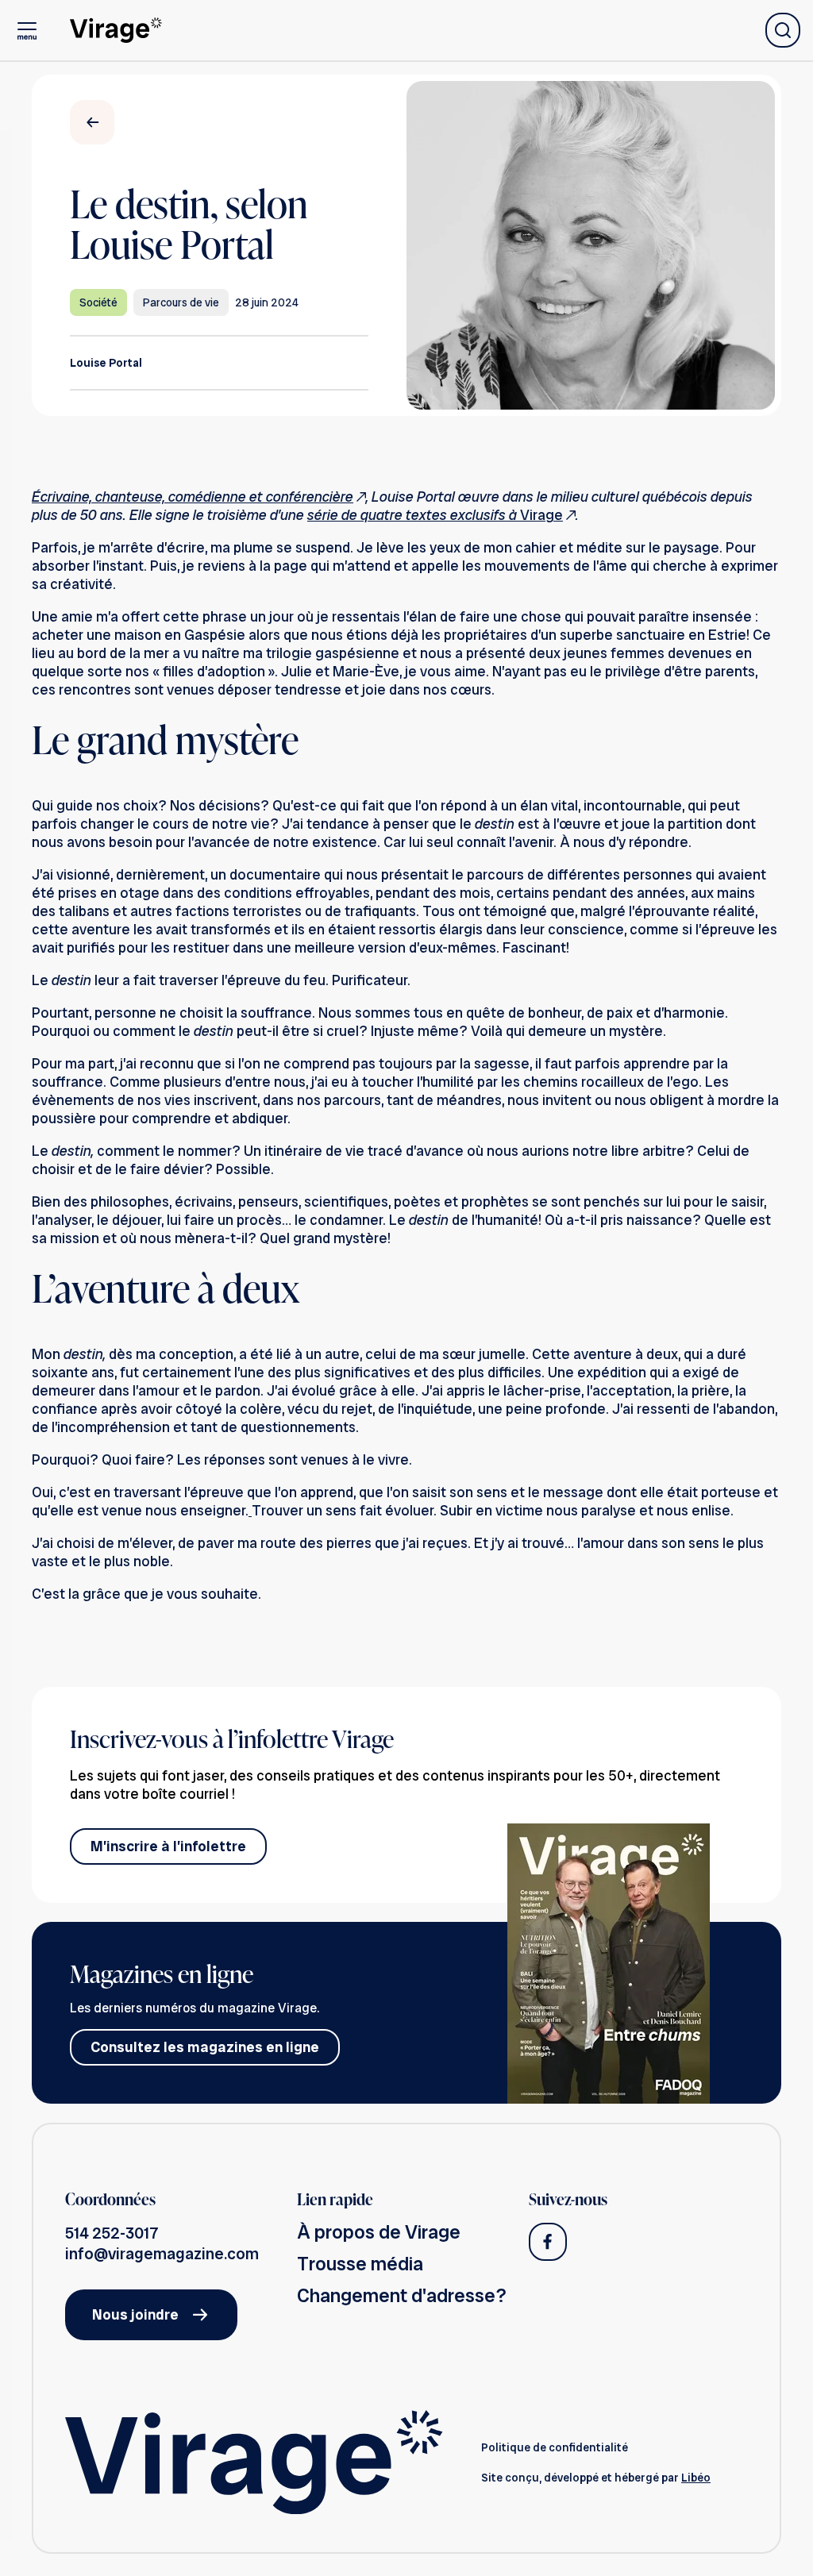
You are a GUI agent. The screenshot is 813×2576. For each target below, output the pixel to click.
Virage (435, 515)
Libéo (696, 2478)
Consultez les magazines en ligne (205, 2047)
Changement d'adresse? (402, 2295)
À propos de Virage (379, 2232)
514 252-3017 (112, 2233)
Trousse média (360, 2264)
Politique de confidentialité (555, 2447)
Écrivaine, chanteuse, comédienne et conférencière (193, 497)
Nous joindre (135, 2314)
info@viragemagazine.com (162, 2254)
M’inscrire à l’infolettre (168, 1846)
